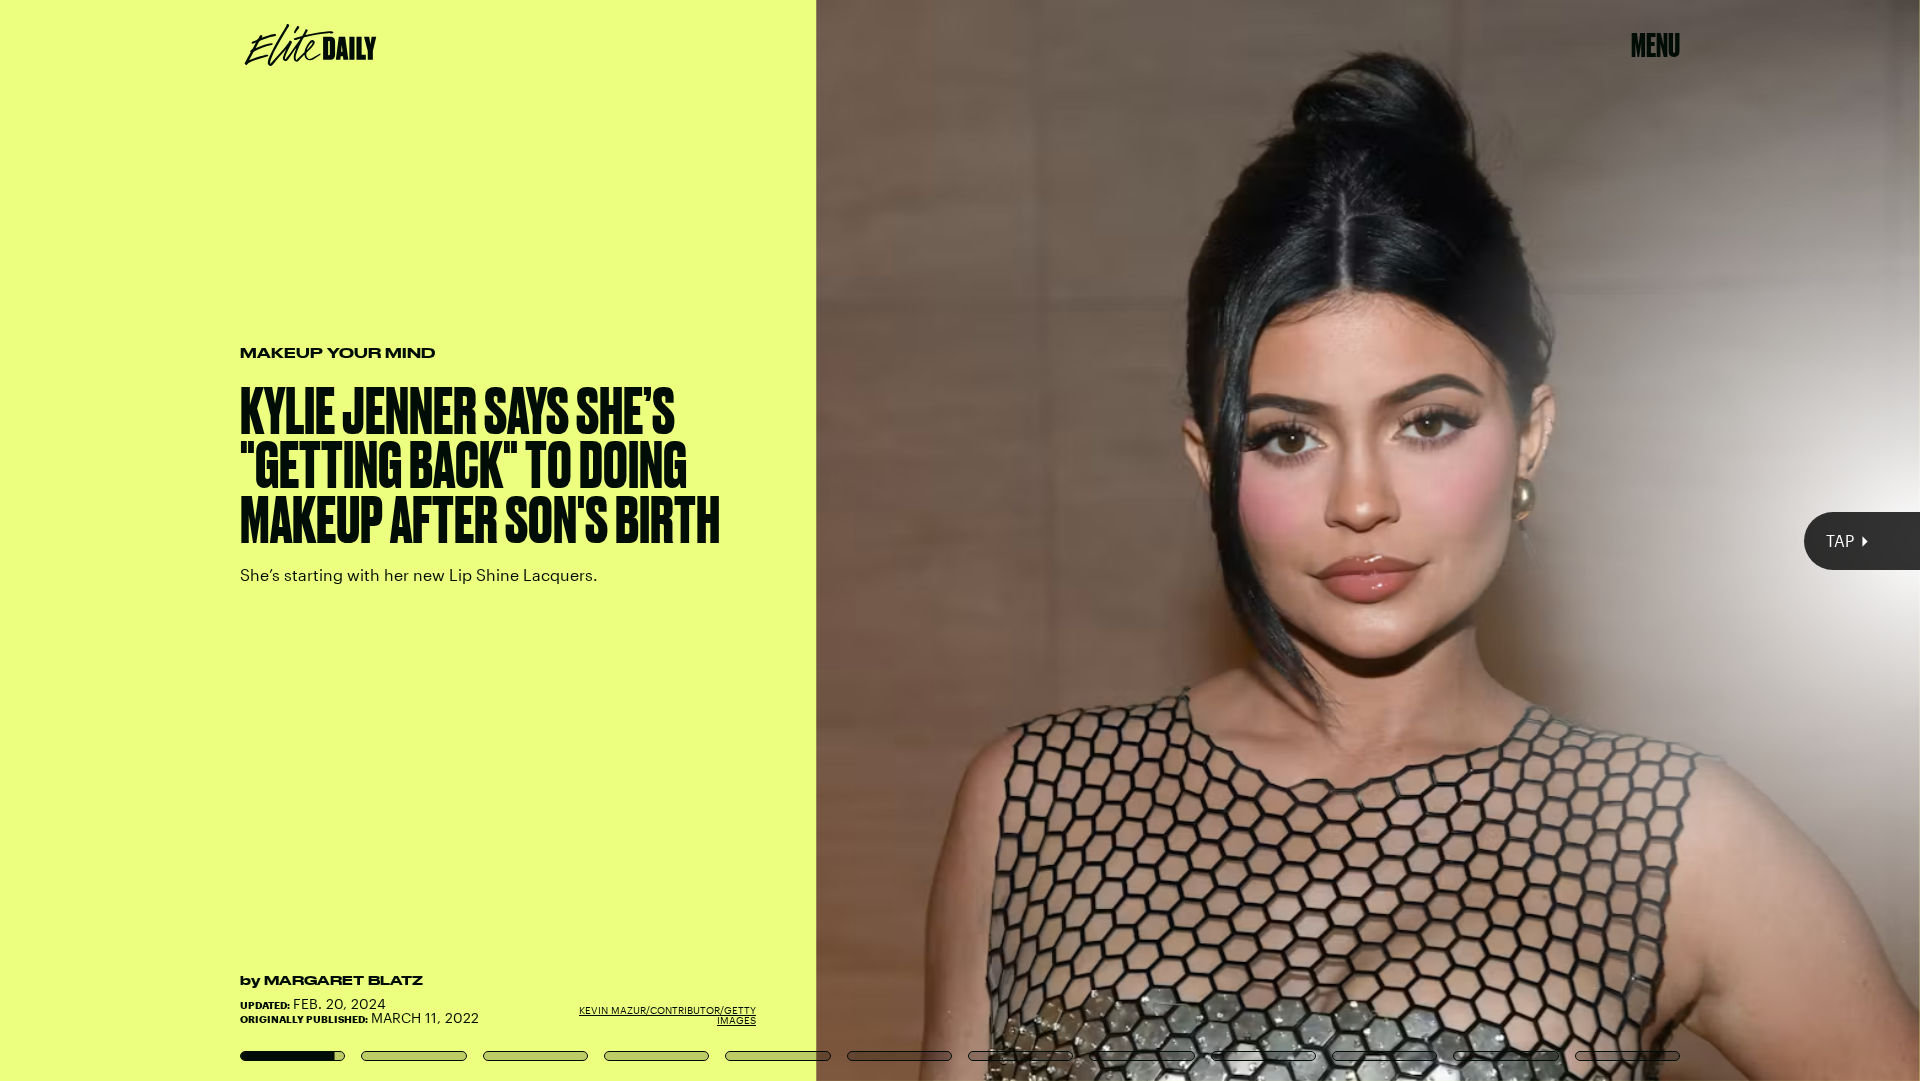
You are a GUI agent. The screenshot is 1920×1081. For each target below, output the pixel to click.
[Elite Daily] (310, 45)
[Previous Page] (317, 540)
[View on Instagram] (960, 340)
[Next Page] (1277, 540)
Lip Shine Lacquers (1464, 207)
